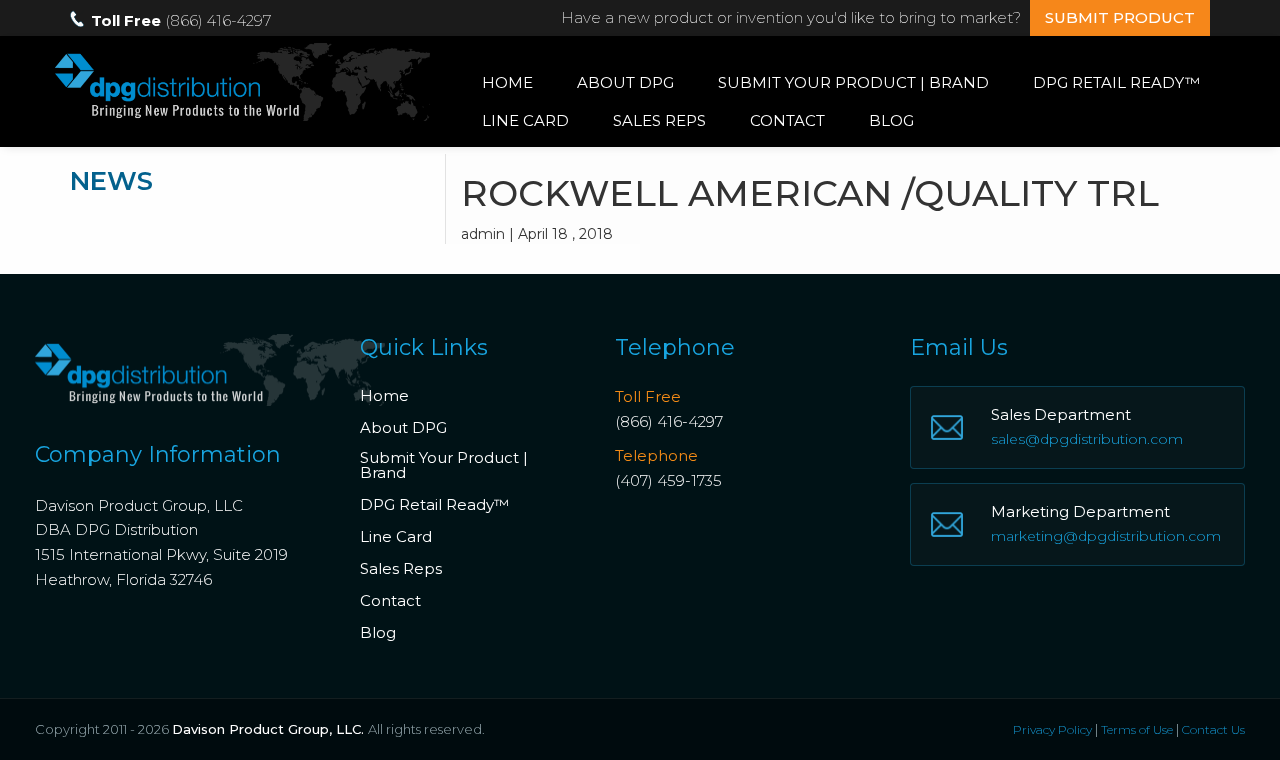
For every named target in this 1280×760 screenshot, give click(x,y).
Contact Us (1213, 729)
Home (507, 82)
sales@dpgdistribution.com (1087, 439)
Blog (891, 120)
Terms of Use (1137, 729)
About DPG (625, 82)
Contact (787, 120)
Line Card (525, 120)
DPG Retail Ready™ (1116, 82)
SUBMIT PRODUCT (1120, 17)
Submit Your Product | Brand (853, 82)
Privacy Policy (1052, 729)
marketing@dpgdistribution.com (1106, 536)
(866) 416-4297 (669, 421)
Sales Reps (659, 120)
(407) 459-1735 (668, 480)
